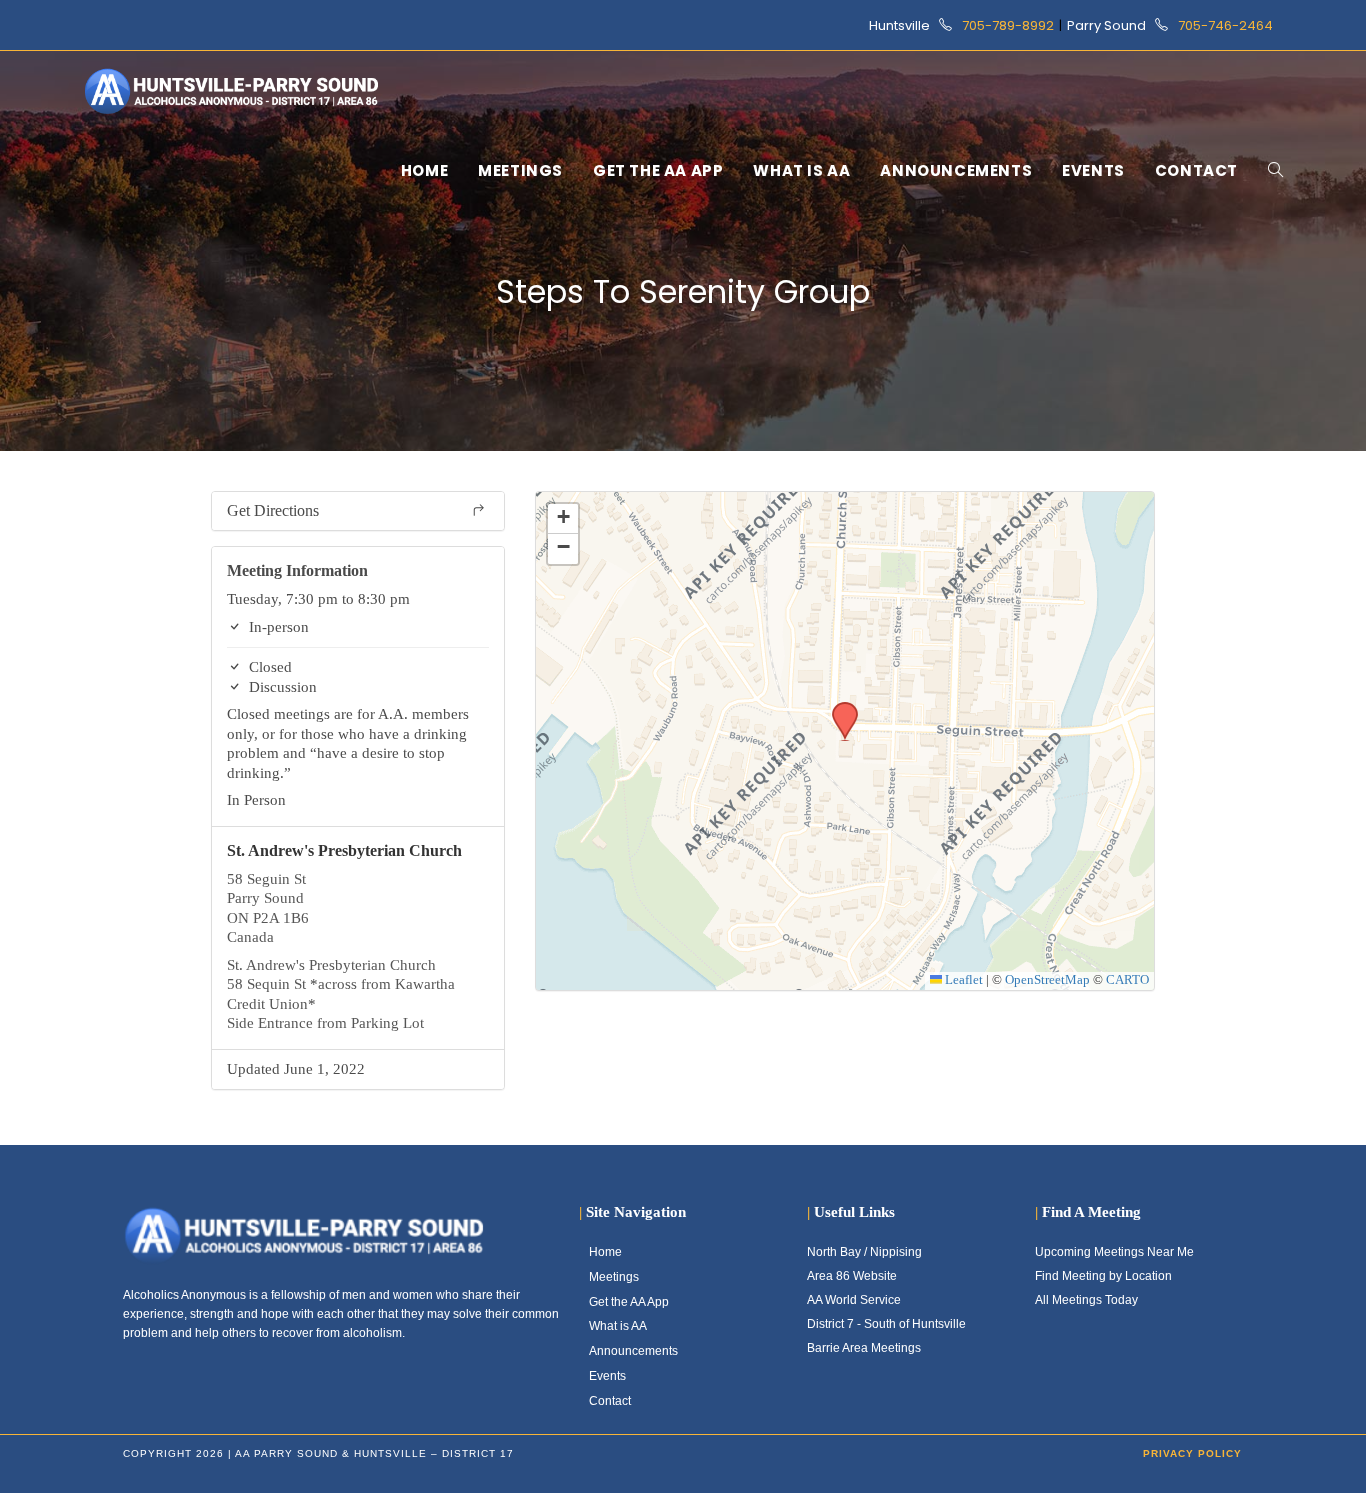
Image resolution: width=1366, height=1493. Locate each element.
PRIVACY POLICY (1192, 1453)
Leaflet (962, 980)
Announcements (633, 1351)
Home (605, 1252)
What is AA (618, 1326)
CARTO (1127, 980)
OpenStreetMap (1047, 980)
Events (607, 1376)
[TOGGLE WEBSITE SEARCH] (1275, 171)
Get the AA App (629, 1302)
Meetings (614, 1277)
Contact (610, 1401)
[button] (838, 708)
